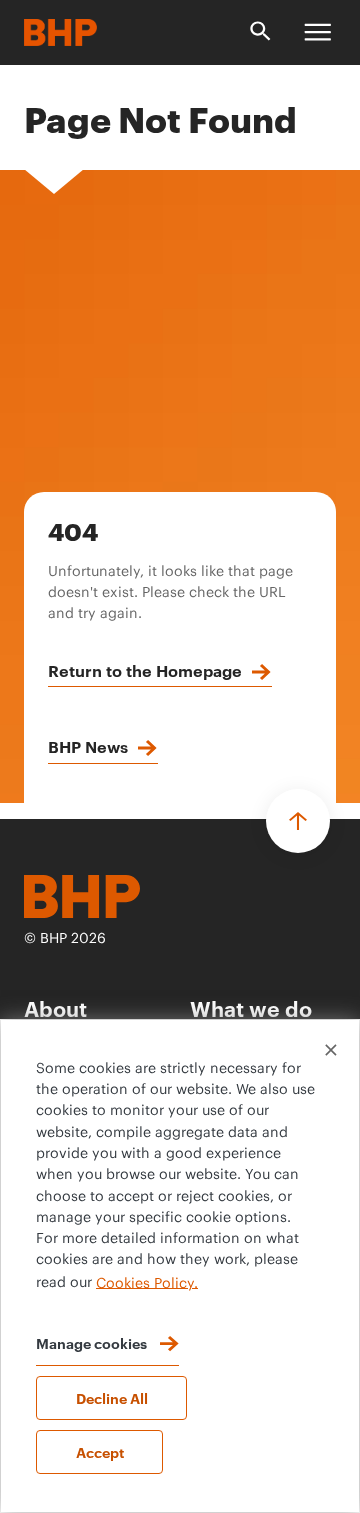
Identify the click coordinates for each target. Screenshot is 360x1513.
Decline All (112, 1397)
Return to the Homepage (145, 670)
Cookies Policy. (147, 1283)
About (55, 1007)
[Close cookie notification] (331, 1050)
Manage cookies (91, 1342)
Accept (100, 1451)
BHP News (88, 746)
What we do (251, 1007)
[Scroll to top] (298, 821)
